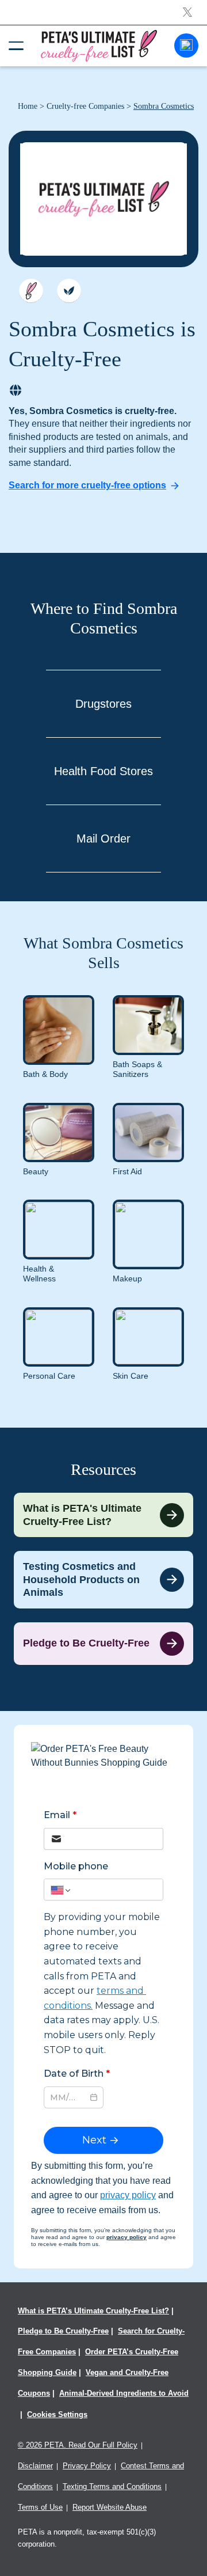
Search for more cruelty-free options (87, 485)
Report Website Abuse (110, 2507)
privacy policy (128, 2195)
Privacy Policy (87, 2466)
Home (28, 106)
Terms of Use (40, 2507)
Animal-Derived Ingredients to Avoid (124, 2393)
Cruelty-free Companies (85, 106)
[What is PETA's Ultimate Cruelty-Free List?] (103, 1515)
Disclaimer (35, 2466)
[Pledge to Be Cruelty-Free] (103, 1644)
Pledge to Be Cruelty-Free (63, 2331)
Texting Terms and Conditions (112, 2486)
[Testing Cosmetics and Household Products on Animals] (103, 1580)
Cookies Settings (57, 2414)
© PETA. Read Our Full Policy (78, 2445)
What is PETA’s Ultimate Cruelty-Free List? (93, 2311)
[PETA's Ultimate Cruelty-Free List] (99, 45)
